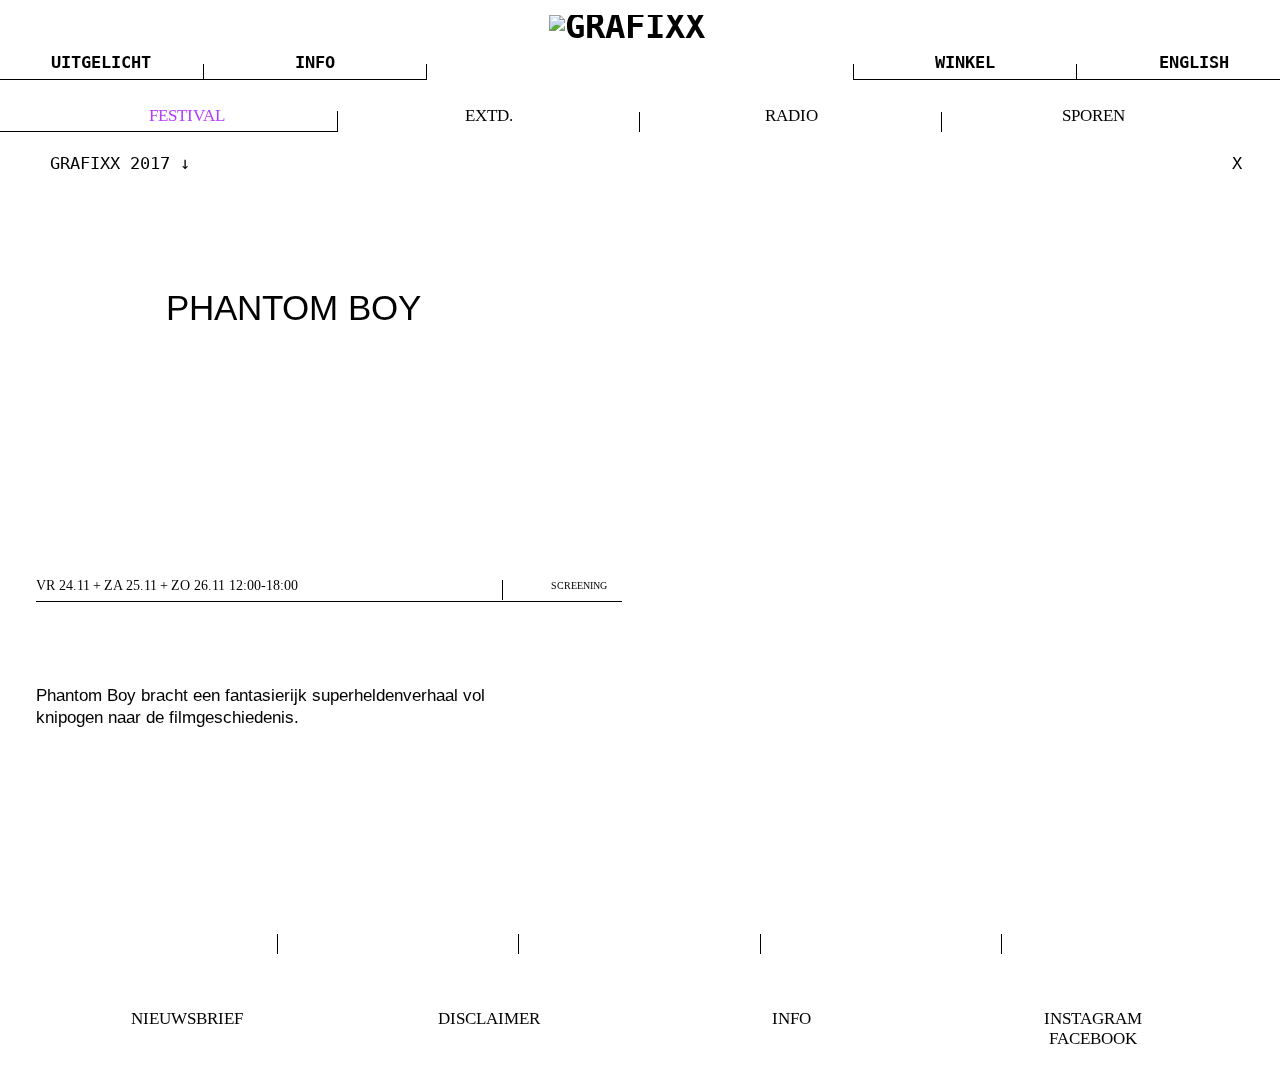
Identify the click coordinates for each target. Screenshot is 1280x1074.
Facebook (1093, 1038)
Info (315, 62)
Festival (187, 115)
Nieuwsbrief (187, 1018)
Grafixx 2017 (110, 163)
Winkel (965, 62)
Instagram (1093, 1018)
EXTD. (489, 115)
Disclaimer (489, 1018)
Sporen (1093, 115)
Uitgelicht (101, 62)
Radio (791, 115)
